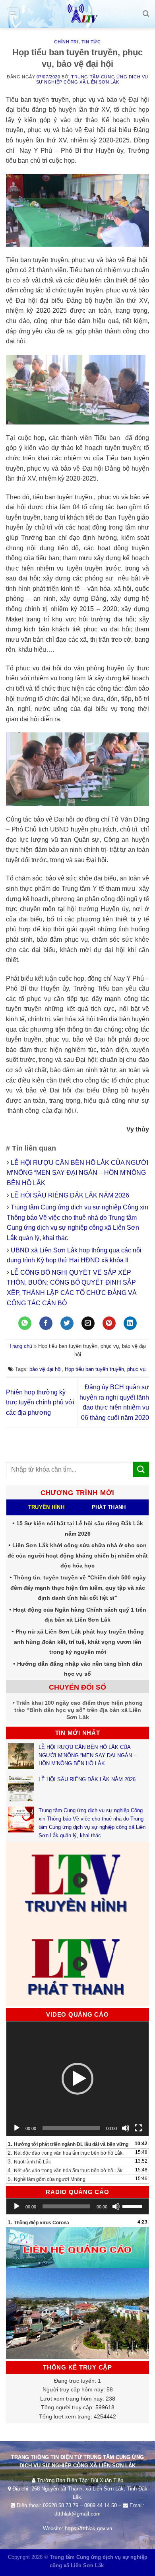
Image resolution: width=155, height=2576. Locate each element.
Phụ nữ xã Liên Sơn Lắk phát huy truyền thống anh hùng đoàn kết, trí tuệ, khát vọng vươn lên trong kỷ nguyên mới (79, 1642)
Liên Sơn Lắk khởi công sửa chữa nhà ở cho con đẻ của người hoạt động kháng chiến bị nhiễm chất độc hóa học (78, 1555)
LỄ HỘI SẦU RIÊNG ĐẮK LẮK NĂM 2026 (70, 1195)
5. (46, 2179)
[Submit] (141, 1469)
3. (29, 2161)
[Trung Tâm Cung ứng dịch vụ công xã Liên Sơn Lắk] (77, 14)
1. (68, 2144)
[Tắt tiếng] (126, 2128)
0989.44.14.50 (101, 2505)
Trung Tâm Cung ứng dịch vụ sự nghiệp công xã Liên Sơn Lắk (92, 79)
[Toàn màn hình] (138, 2128)
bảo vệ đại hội (46, 1369)
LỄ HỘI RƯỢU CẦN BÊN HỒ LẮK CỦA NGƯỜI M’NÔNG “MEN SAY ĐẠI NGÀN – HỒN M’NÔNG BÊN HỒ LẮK (77, 1173)
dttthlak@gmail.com (77, 2514)
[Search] (146, 14)
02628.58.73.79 (61, 2505)
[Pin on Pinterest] (109, 1323)
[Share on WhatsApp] (25, 1323)
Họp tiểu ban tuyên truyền (94, 1369)
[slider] (134, 2206)
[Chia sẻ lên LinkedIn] (130, 1323)
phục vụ (136, 1369)
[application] (77, 2079)
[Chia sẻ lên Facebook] (46, 1323)
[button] (77, 2079)
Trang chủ (21, 1346)
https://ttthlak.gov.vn (88, 2528)
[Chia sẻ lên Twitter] (67, 1323)
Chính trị (66, 42)
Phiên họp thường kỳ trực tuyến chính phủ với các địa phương (40, 1402)
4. (65, 2170)
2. (66, 2153)
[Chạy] (17, 2128)
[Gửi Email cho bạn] (88, 1323)
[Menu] (13, 14)
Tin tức (91, 42)
